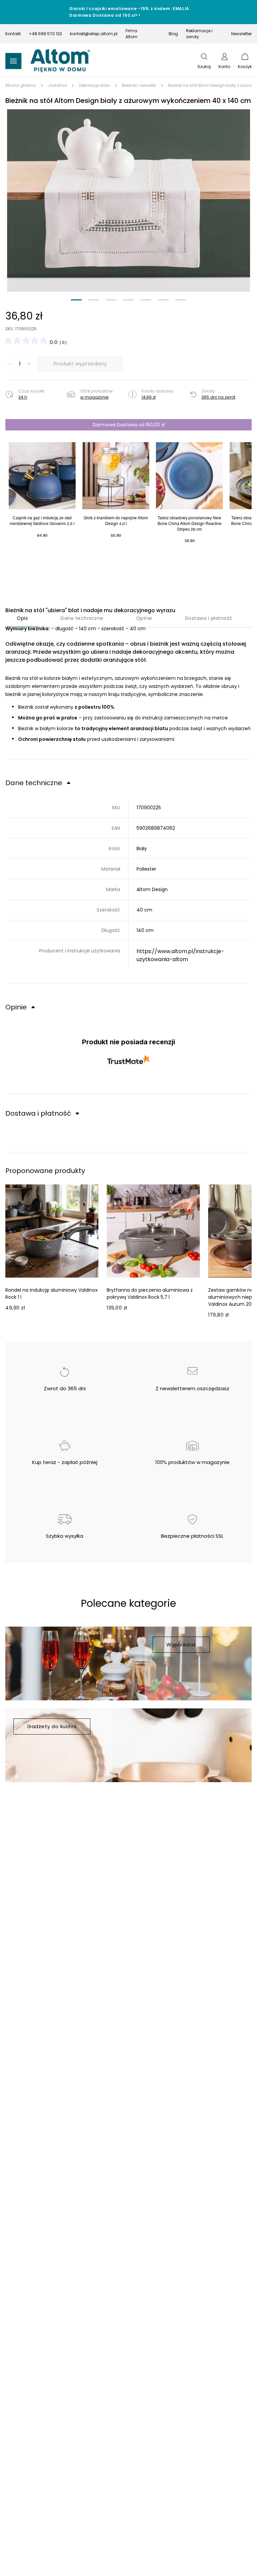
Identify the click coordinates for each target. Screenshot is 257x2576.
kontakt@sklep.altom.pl (94, 34)
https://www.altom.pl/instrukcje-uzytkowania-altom (180, 955)
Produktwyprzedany (80, 364)
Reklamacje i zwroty (199, 34)
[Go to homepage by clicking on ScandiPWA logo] (60, 61)
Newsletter (241, 34)
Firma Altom (132, 34)
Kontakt (13, 34)
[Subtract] (10, 364)
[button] (128, 200)
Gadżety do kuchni (52, 1726)
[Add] (29, 364)
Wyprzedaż (181, 1645)
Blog (173, 34)
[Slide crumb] (76, 300)
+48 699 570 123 (45, 34)
